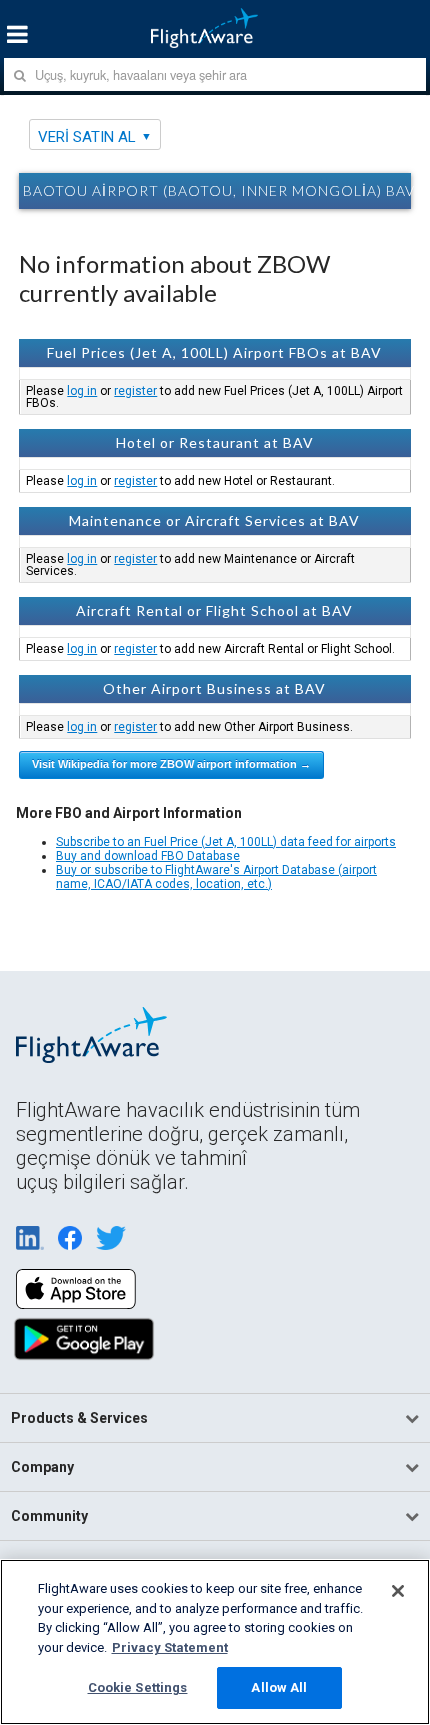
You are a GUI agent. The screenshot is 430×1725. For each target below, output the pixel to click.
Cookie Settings (138, 1687)
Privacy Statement (170, 1647)
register (135, 391)
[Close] (398, 1591)
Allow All (279, 1687)
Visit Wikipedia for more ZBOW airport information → (171, 764)
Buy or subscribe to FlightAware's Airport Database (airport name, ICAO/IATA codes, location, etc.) (216, 877)
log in (82, 391)
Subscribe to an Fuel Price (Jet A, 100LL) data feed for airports (226, 842)
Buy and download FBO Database (148, 856)
